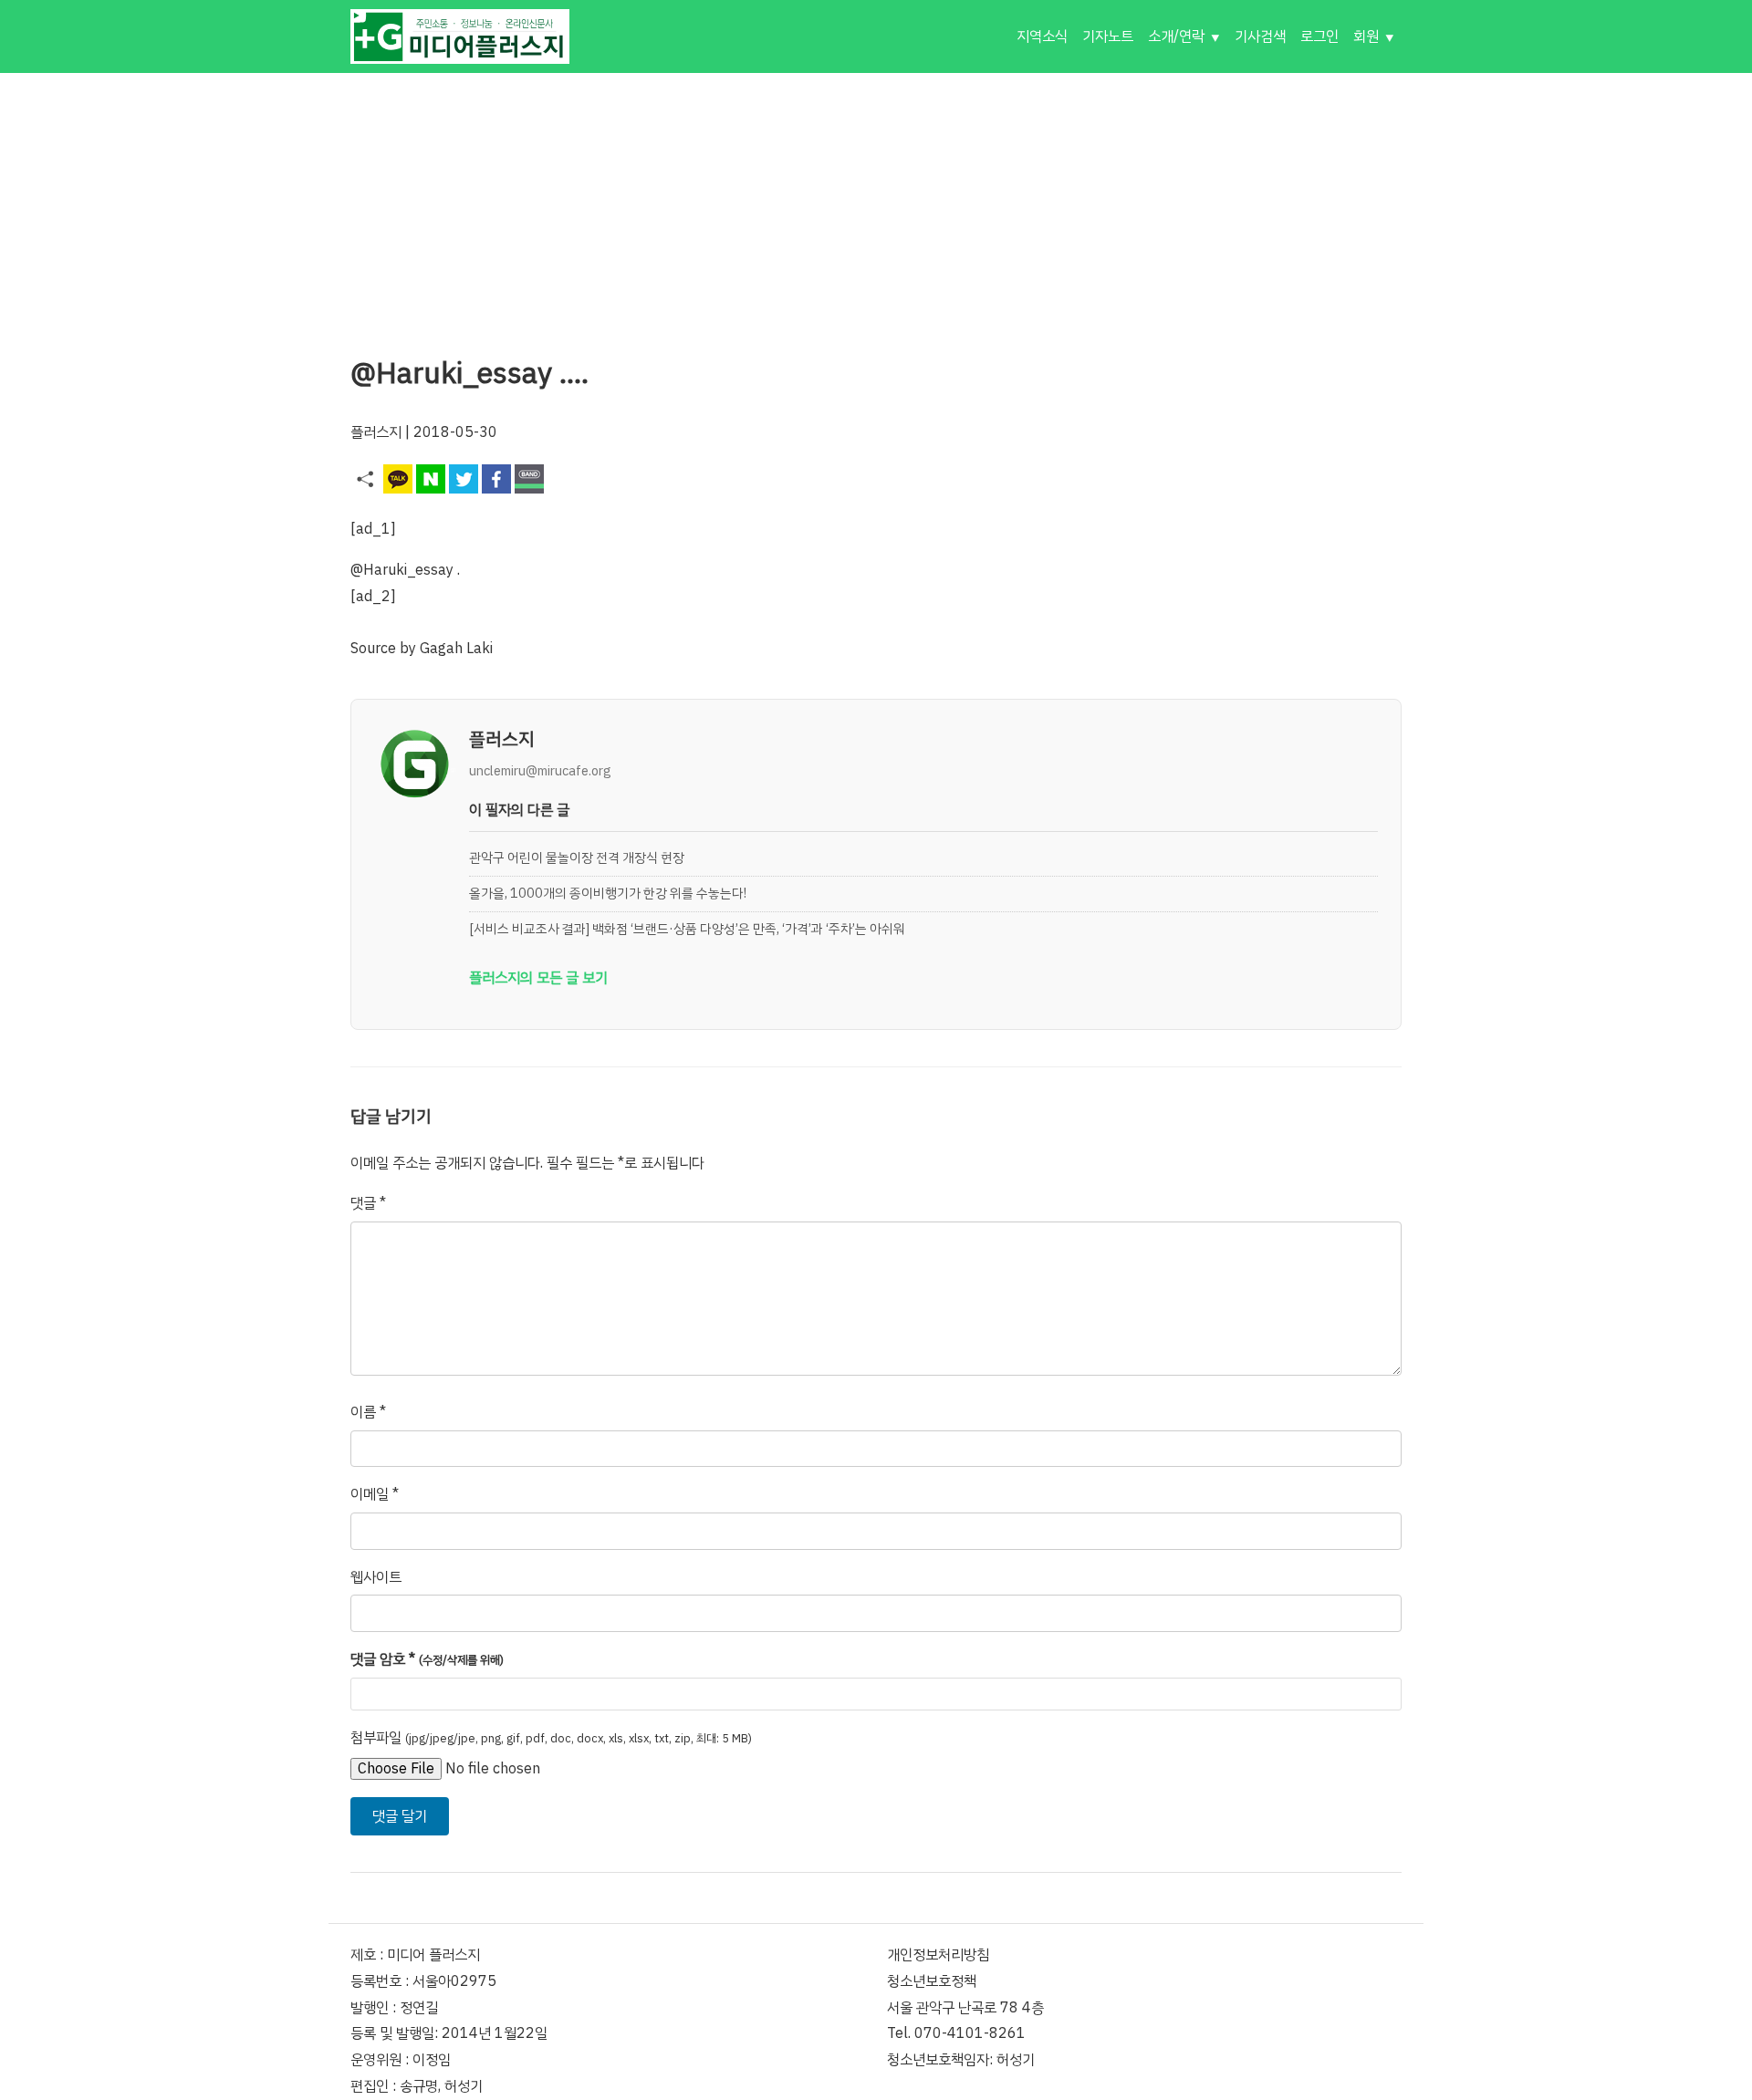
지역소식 (1042, 36)
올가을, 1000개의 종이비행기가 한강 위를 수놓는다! (608, 893)
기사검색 (1260, 36)
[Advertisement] (876, 201)
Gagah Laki (456, 649)
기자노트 (1108, 36)
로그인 (1319, 36)
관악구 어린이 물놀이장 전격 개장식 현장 (577, 858)
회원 (1366, 36)
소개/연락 (1176, 36)
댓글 (368, 1203)
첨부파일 (551, 1738)
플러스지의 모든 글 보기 (538, 978)
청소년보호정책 (932, 1981)
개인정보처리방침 (938, 1955)
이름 (368, 1412)
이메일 (375, 1494)
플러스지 (376, 432)
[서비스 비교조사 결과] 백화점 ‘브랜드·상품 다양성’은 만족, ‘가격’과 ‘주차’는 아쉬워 (687, 929)
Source (373, 649)
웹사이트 (376, 1577)
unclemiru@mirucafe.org (540, 771)
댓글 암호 (427, 1659)
